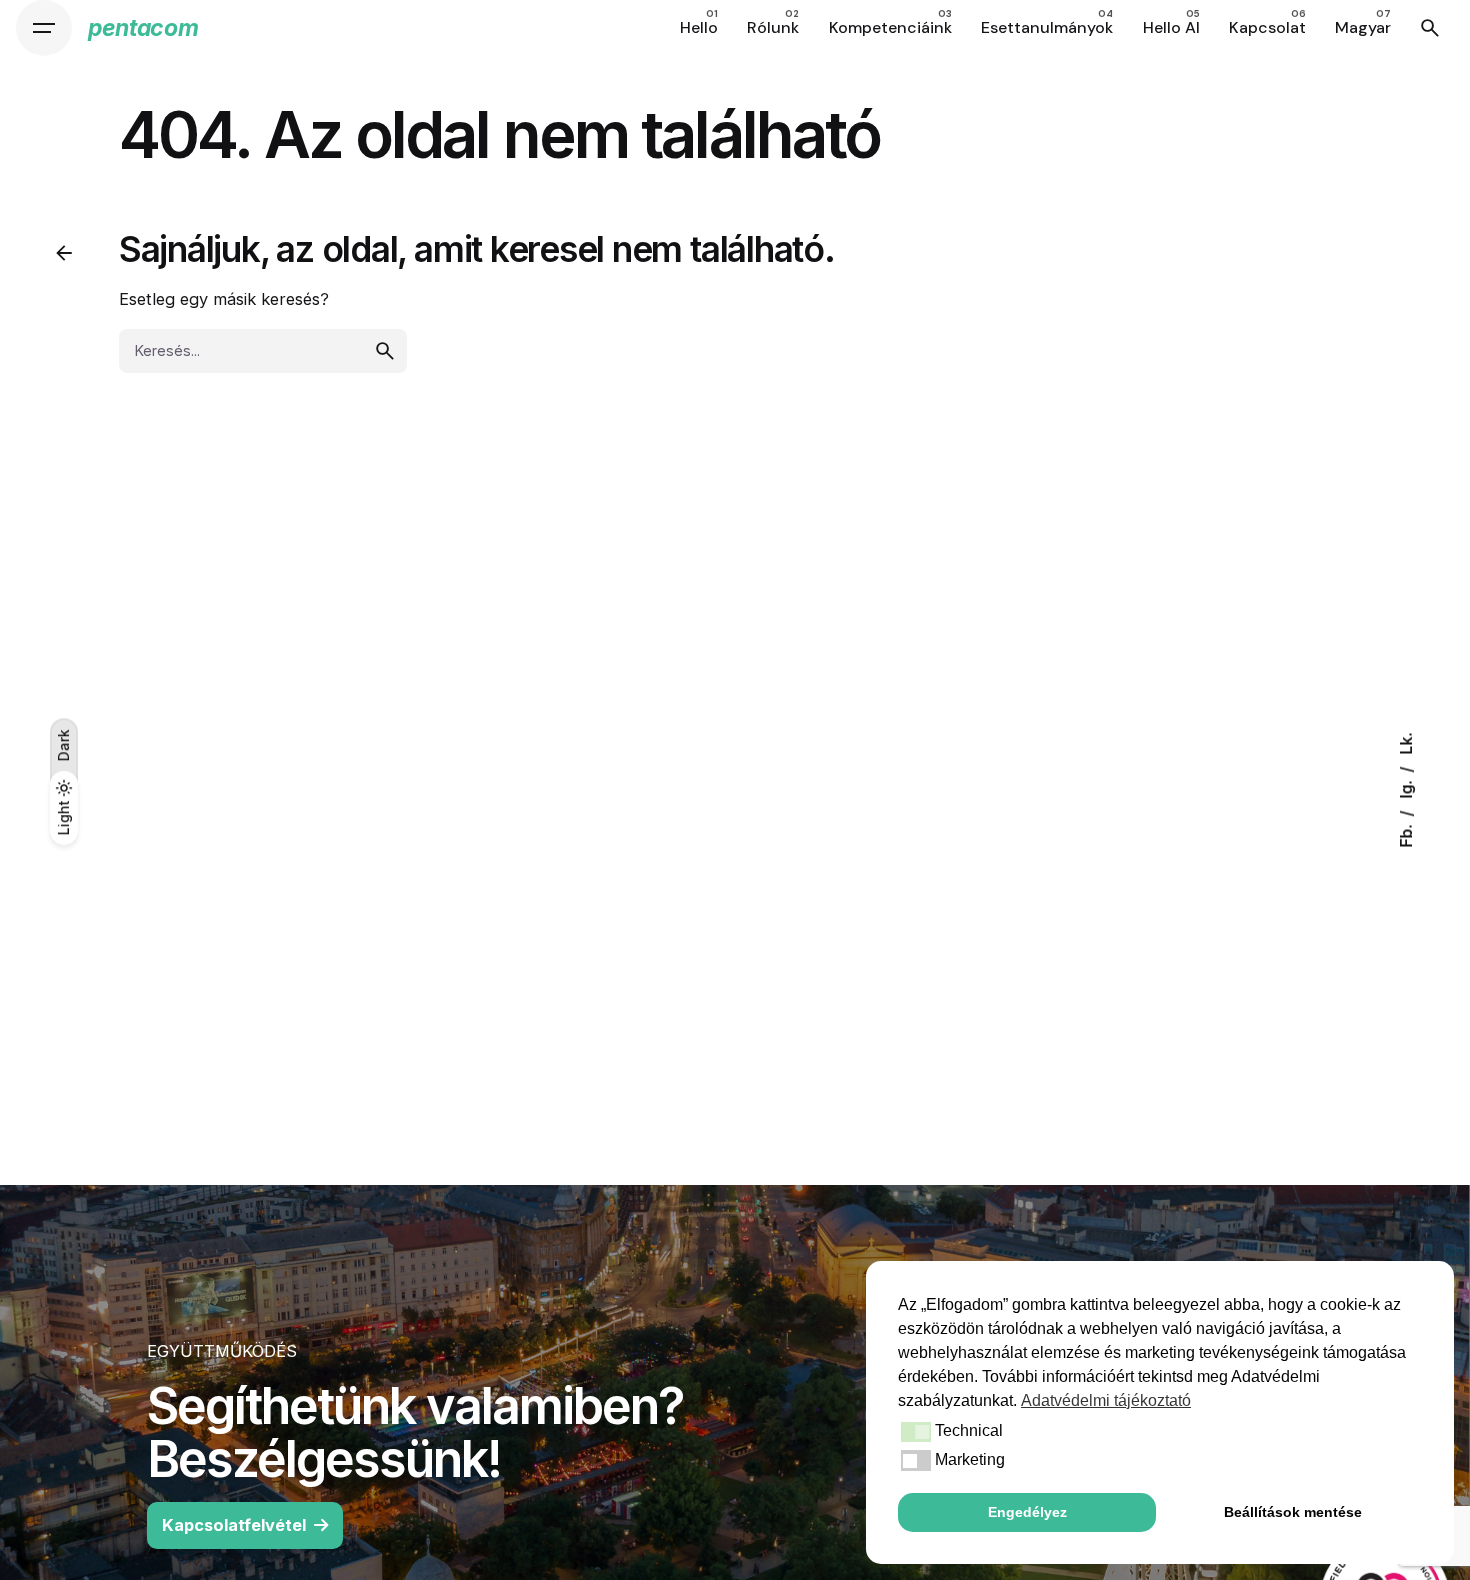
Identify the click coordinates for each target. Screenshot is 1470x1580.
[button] (914, 1432)
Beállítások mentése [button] (1293, 1512)
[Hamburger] (44, 28)
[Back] (64, 253)
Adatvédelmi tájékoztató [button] (1106, 1400)
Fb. (1406, 834)
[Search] (1430, 28)
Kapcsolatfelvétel (234, 1525)
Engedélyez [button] (1027, 1512)
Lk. (1406, 744)
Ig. (1406, 788)
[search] (385, 351)
